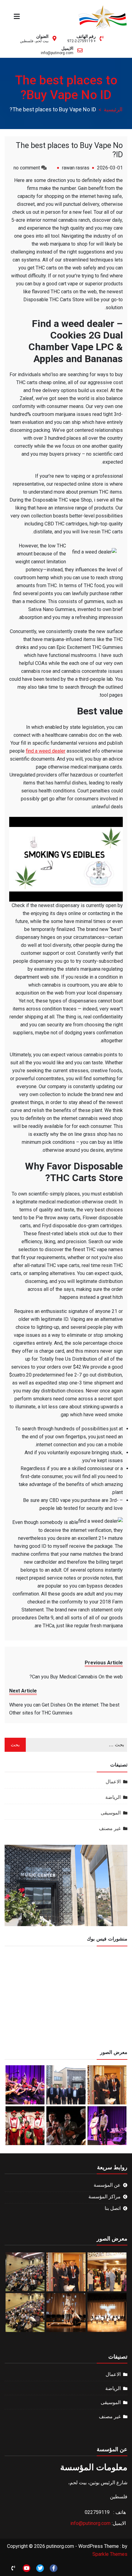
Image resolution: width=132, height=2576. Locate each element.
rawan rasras (76, 168)
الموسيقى (111, 1813)
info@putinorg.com (57, 53)
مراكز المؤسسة (105, 2197)
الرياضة (113, 1797)
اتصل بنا (113, 2208)
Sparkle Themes (110, 2554)
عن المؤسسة (107, 2185)
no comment (27, 168)
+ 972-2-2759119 (82, 41)
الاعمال (113, 1782)
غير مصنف (110, 1828)
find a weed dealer (46, 751)
